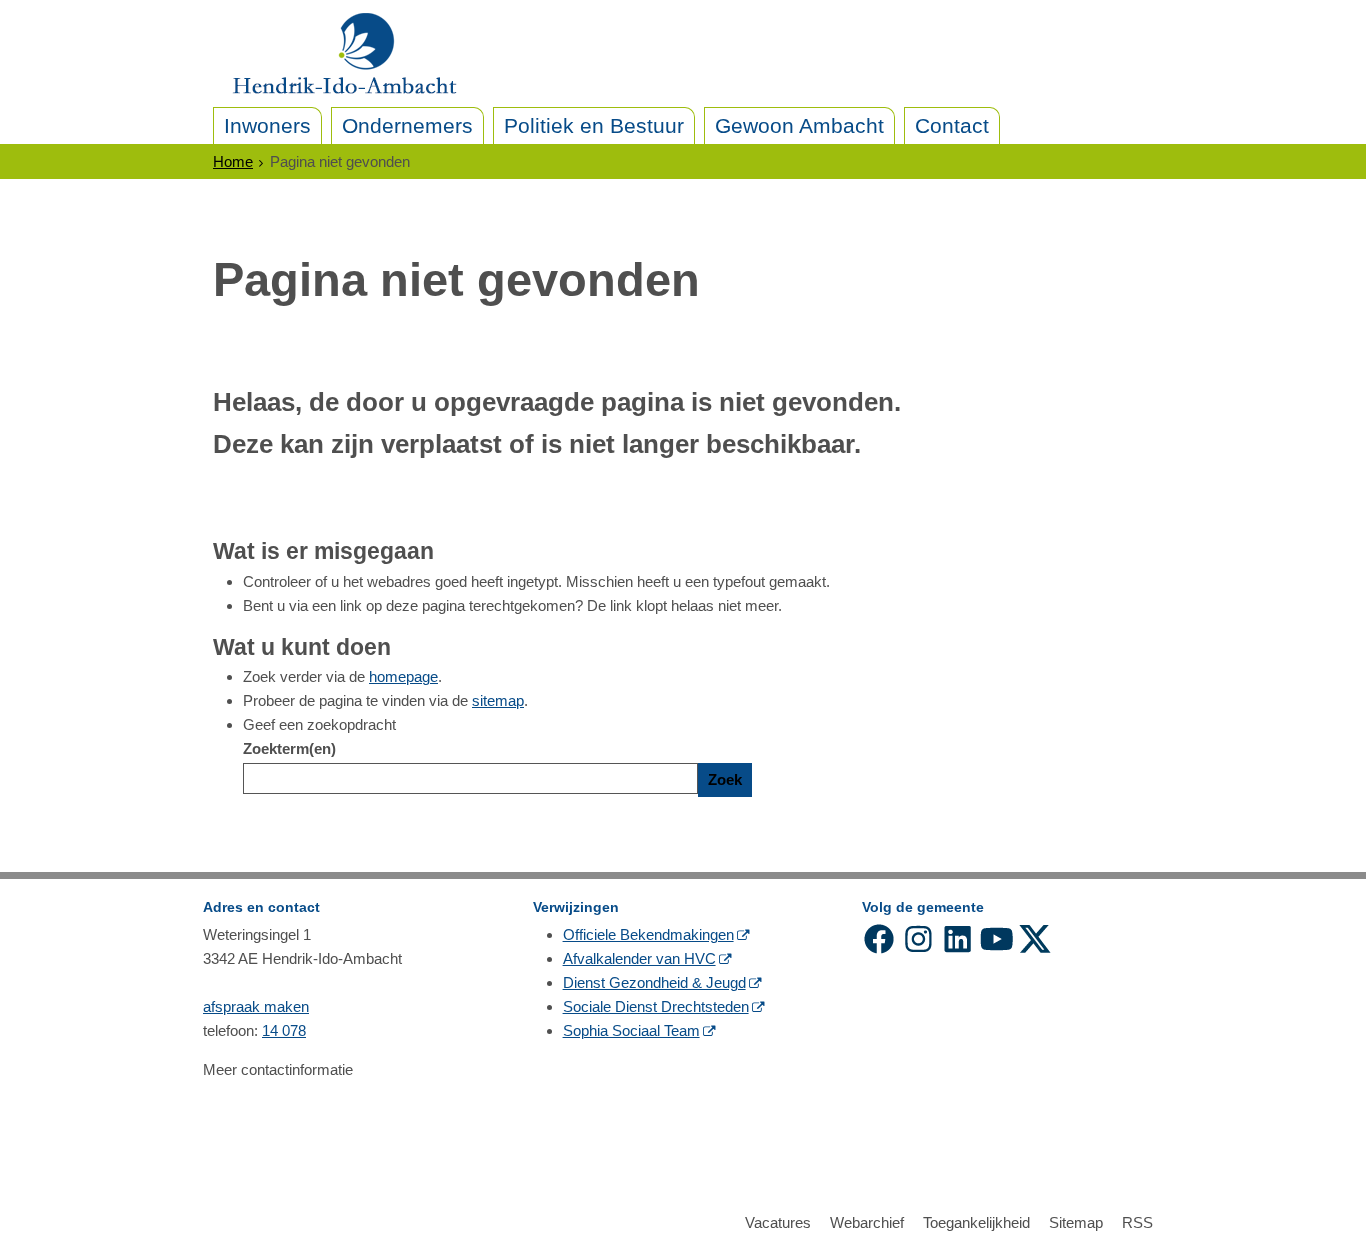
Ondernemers (407, 125)
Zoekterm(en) (289, 748)
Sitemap (1076, 1222)
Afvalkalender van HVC (639, 958)
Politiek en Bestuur (594, 125)
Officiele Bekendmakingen (648, 934)
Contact (952, 125)
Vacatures (778, 1222)
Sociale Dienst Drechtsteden (656, 1006)
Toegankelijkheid (976, 1222)
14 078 (284, 1030)
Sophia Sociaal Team (631, 1030)
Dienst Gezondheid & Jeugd (654, 982)
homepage (403, 676)
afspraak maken (256, 1006)
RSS (1137, 1222)
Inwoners (267, 125)
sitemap (498, 700)
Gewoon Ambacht (799, 125)
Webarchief (867, 1222)
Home (233, 161)
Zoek (725, 779)
